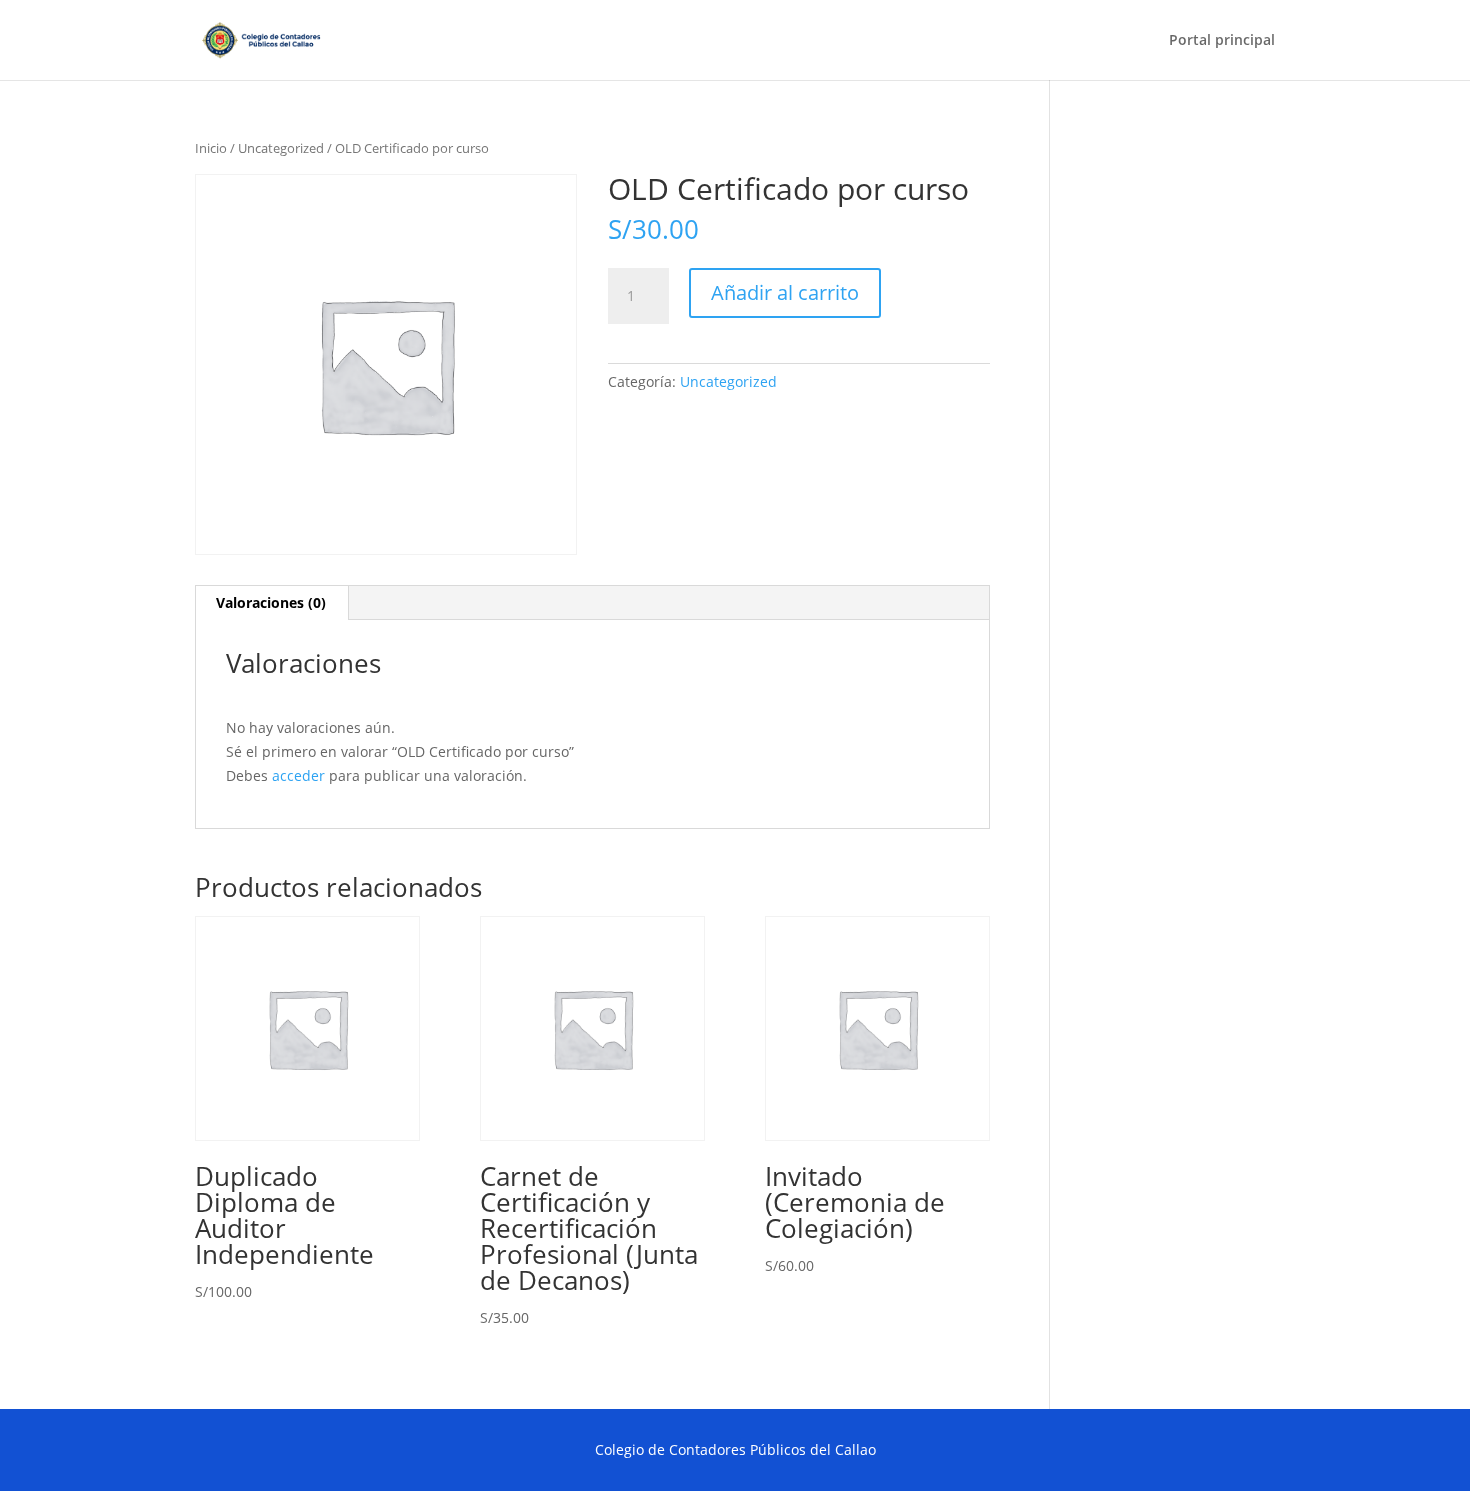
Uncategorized (281, 148)
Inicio (211, 148)
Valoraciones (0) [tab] (271, 602)
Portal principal (1222, 41)
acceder (298, 775)
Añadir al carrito (785, 292)
